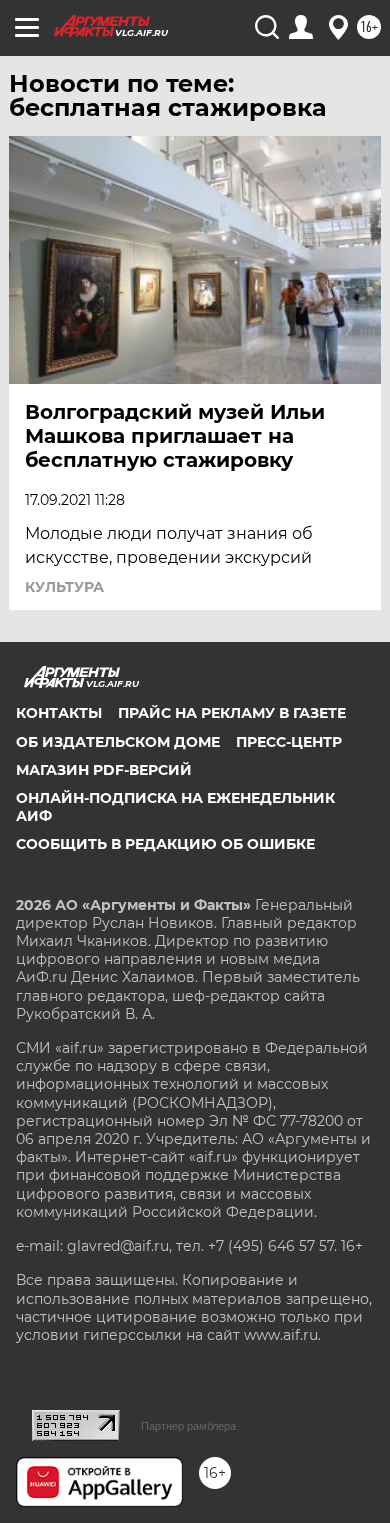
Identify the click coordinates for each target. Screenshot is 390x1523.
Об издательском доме (118, 742)
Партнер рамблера (188, 1426)
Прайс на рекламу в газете (232, 713)
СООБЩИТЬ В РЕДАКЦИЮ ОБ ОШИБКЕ (165, 844)
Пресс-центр (289, 742)
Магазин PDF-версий (104, 770)
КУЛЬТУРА (64, 587)
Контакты (59, 713)
